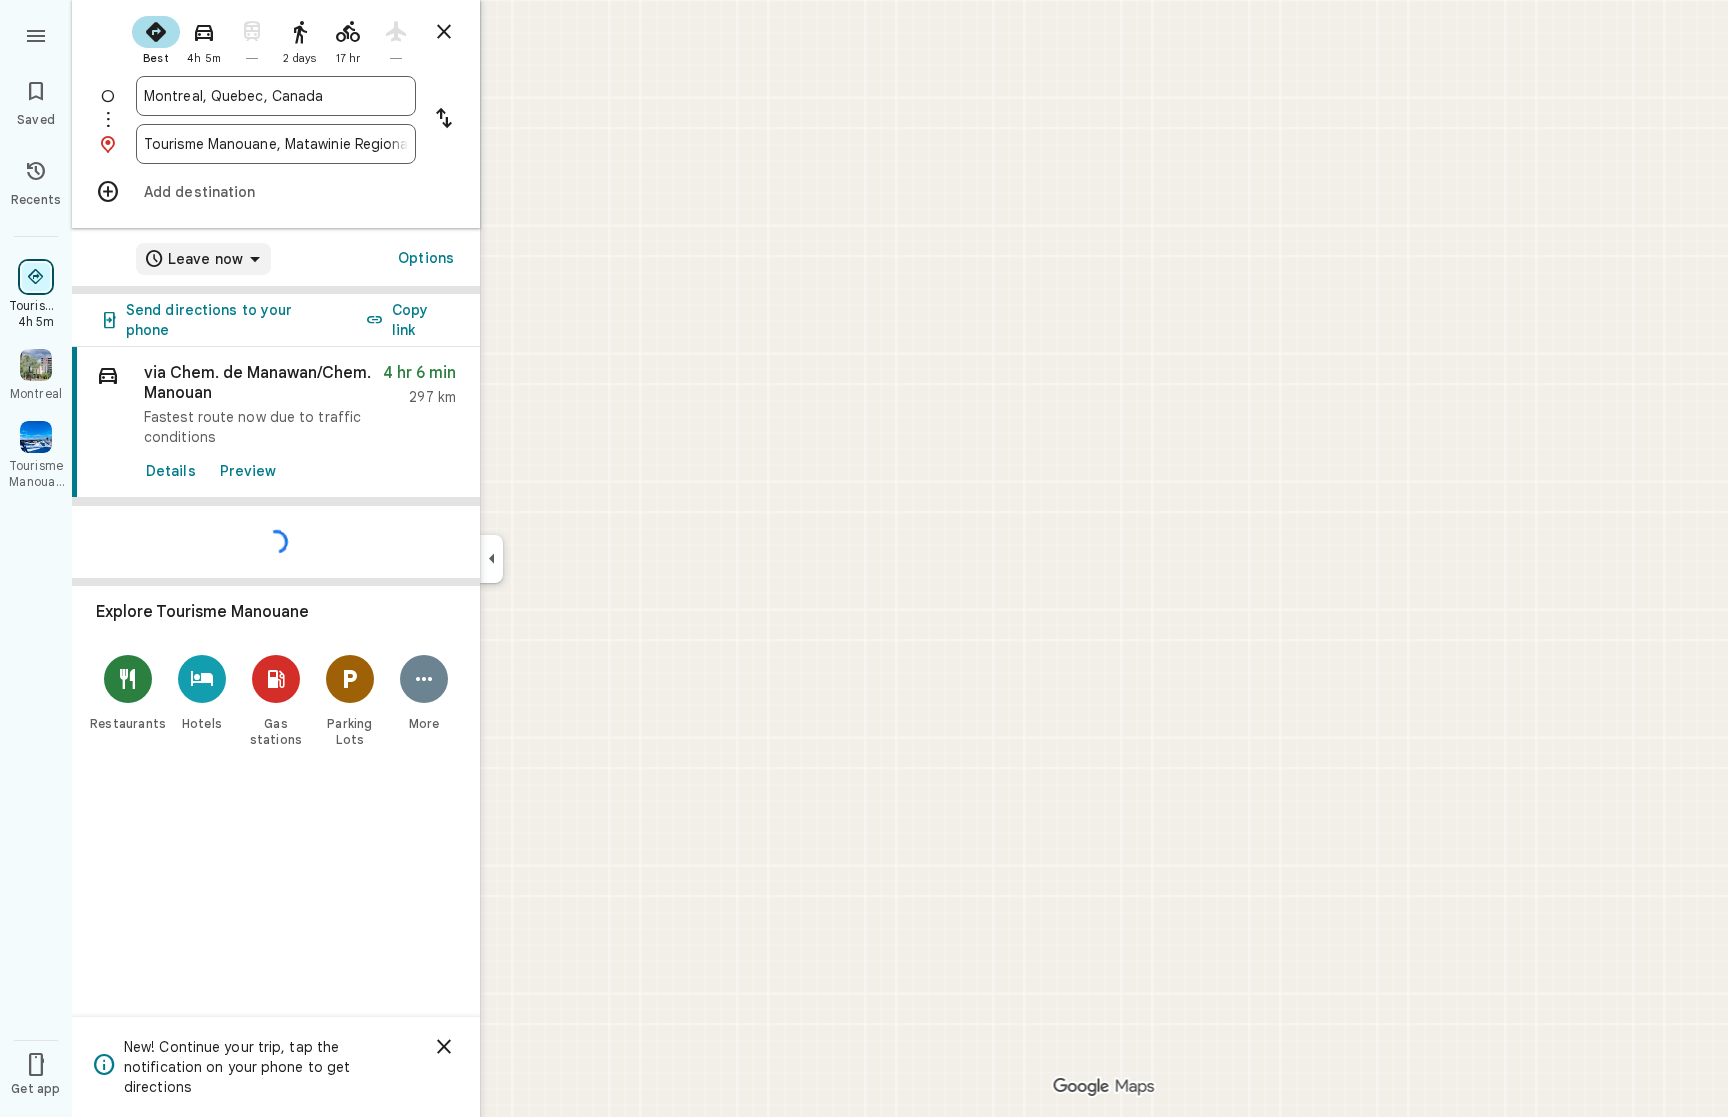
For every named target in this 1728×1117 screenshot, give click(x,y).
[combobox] (276, 96)
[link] (276, 422)
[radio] (156, 38)
